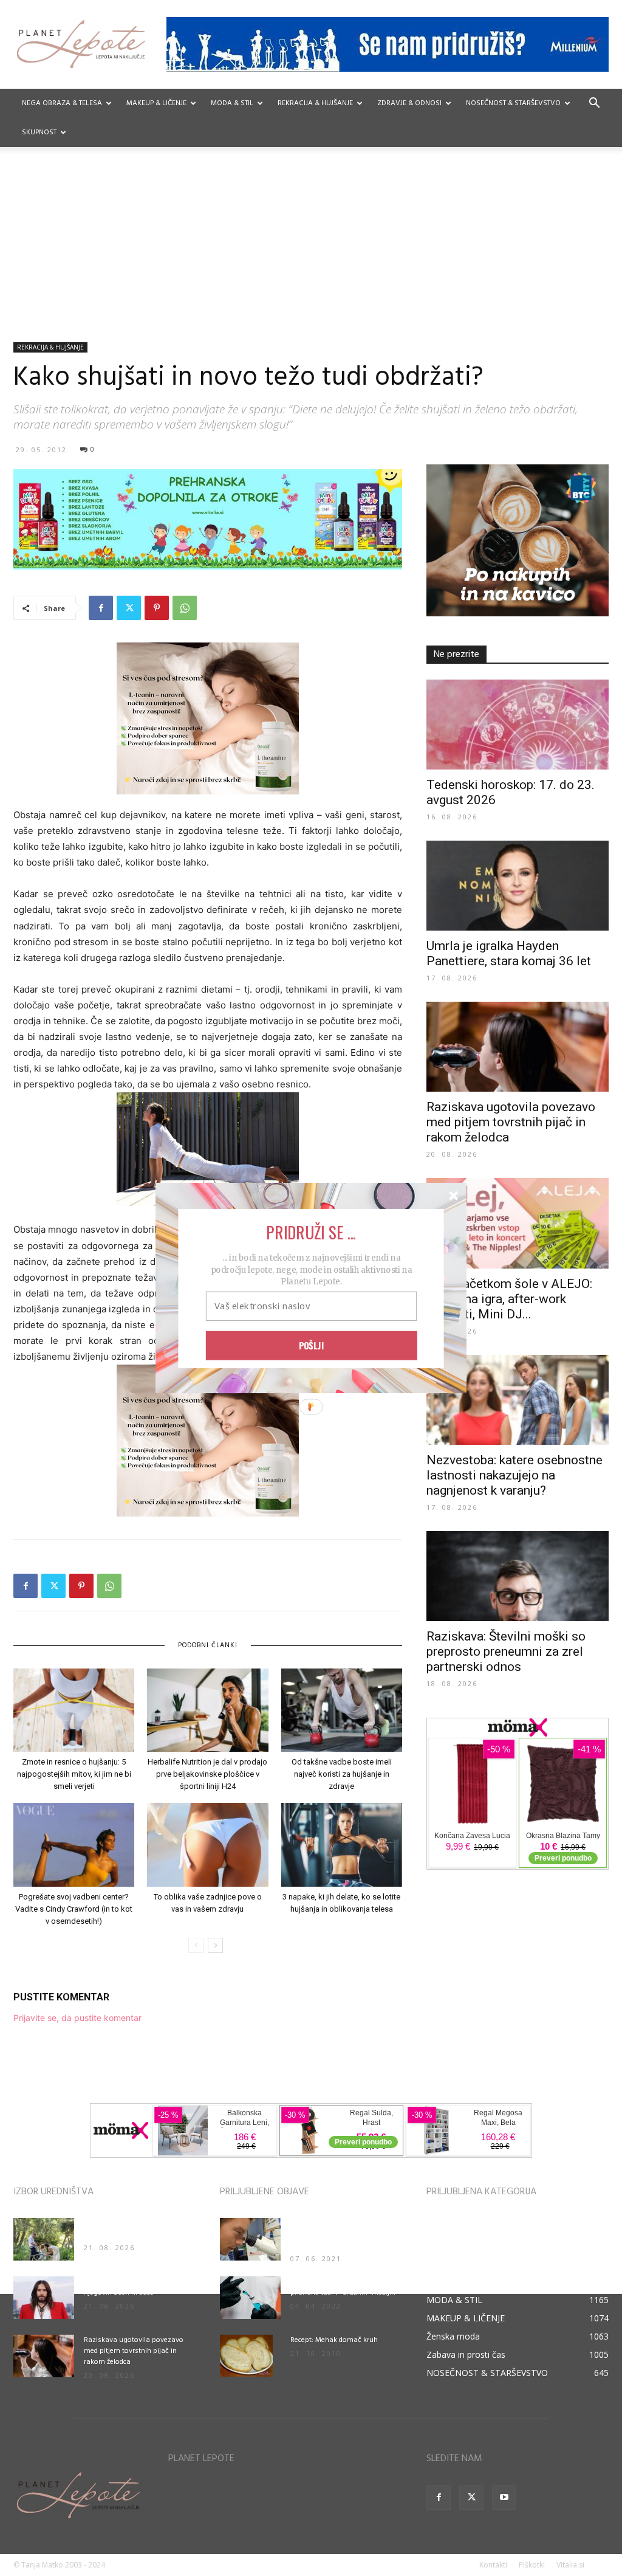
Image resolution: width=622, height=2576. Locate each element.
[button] (311, 1231)
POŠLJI (312, 1345)
